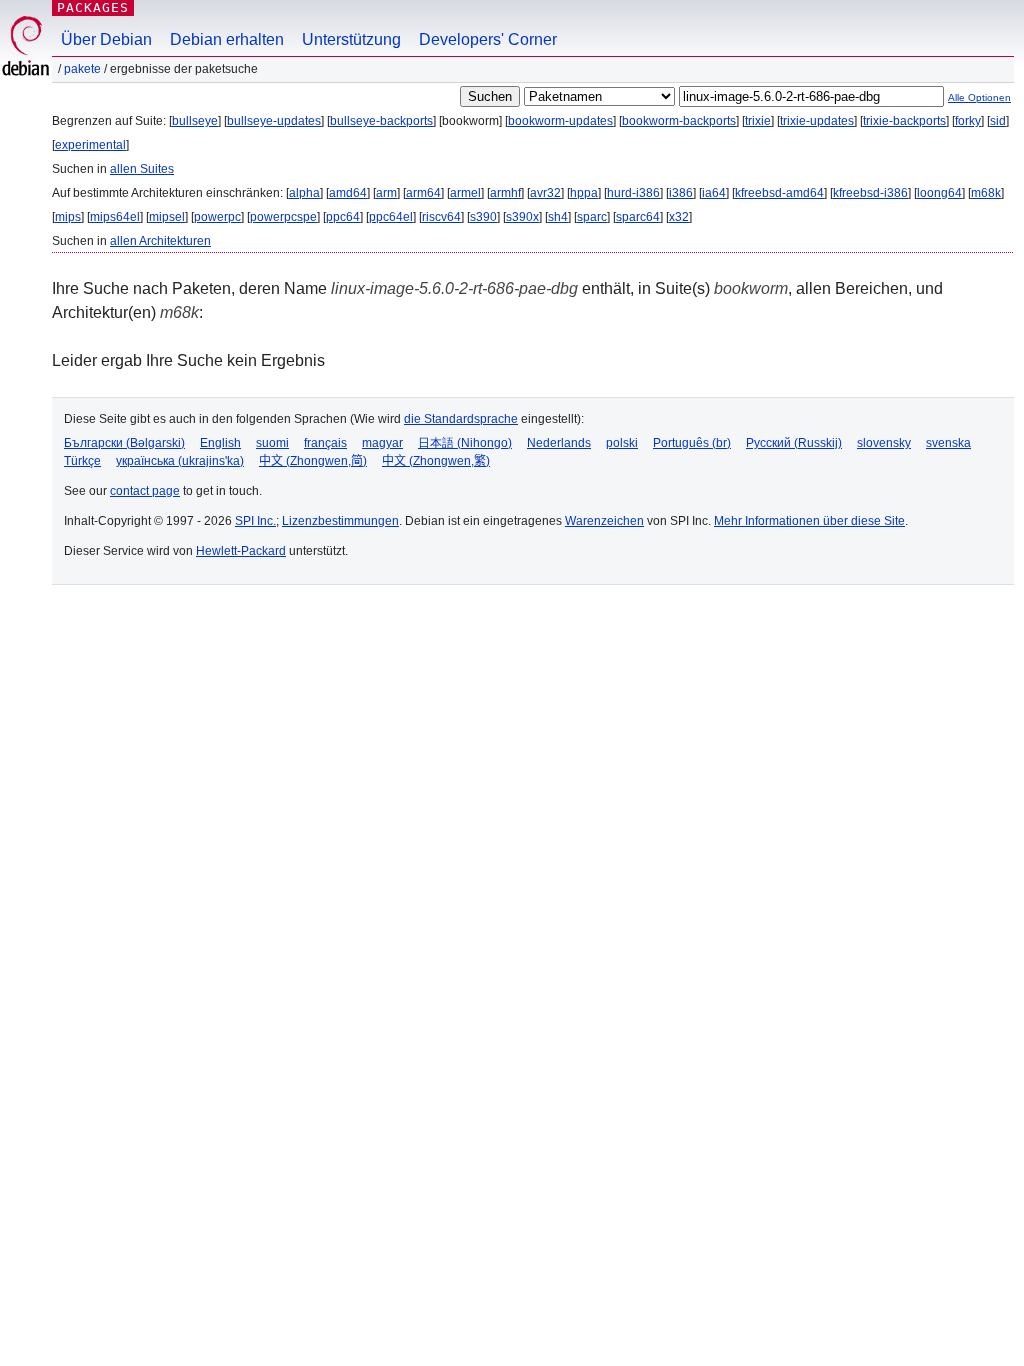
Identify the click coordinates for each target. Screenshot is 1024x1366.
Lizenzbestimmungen (340, 521)
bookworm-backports (679, 121)
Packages (93, 7)
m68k (986, 193)
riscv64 (441, 217)
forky (968, 121)
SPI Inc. (255, 521)
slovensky (884, 443)
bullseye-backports (381, 121)
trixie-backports (904, 121)
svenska (948, 443)
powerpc (217, 217)
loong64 (939, 193)
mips (68, 217)
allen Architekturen (160, 241)
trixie (758, 121)
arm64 (423, 193)
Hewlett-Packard (241, 551)
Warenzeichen (604, 521)
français (325, 443)
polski (622, 443)
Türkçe (82, 461)
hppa (584, 193)
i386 (681, 193)
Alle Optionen (979, 97)
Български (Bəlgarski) (124, 443)
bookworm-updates (560, 121)
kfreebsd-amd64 (779, 193)
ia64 (714, 193)
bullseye (195, 121)
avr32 (545, 193)
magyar (382, 443)
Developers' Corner (488, 39)
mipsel (167, 217)
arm (386, 193)
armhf (505, 193)
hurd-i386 (633, 193)
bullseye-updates (274, 121)
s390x (522, 217)
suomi (272, 443)
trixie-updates (817, 121)
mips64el (115, 217)
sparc (592, 217)
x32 (679, 217)
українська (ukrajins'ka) (180, 461)
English (220, 443)
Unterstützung (351, 39)
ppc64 (343, 217)
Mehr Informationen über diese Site (809, 521)
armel (465, 193)
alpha (304, 193)
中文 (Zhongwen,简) (313, 461)
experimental (90, 145)
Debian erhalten (227, 39)
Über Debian (106, 39)
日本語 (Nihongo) (465, 443)
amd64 (348, 193)
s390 (483, 217)
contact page (145, 491)
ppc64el (391, 217)
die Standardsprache (461, 419)
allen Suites (142, 169)
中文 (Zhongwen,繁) (436, 461)
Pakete (82, 69)
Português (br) (692, 443)
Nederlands (559, 443)
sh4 (558, 217)
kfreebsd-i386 (870, 193)
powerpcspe (283, 217)
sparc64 (638, 217)
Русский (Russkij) (794, 443)
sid (998, 121)
